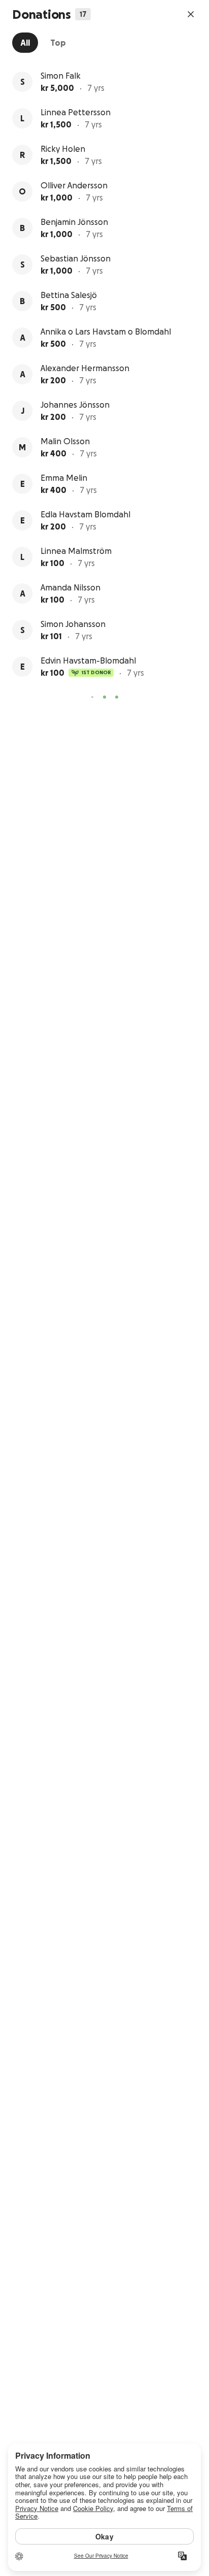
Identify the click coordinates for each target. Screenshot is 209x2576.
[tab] (25, 43)
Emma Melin (64, 478)
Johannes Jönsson (75, 405)
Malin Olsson (65, 441)
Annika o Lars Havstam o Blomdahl (106, 332)
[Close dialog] (191, 14)
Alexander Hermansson (85, 368)
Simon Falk (61, 76)
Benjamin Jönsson (74, 222)
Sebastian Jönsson (76, 258)
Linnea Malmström (76, 551)
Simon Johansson (73, 624)
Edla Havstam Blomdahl (85, 514)
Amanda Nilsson (71, 587)
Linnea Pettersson (76, 112)
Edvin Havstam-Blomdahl (88, 660)
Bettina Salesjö (69, 295)
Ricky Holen (63, 149)
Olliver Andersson (74, 185)
